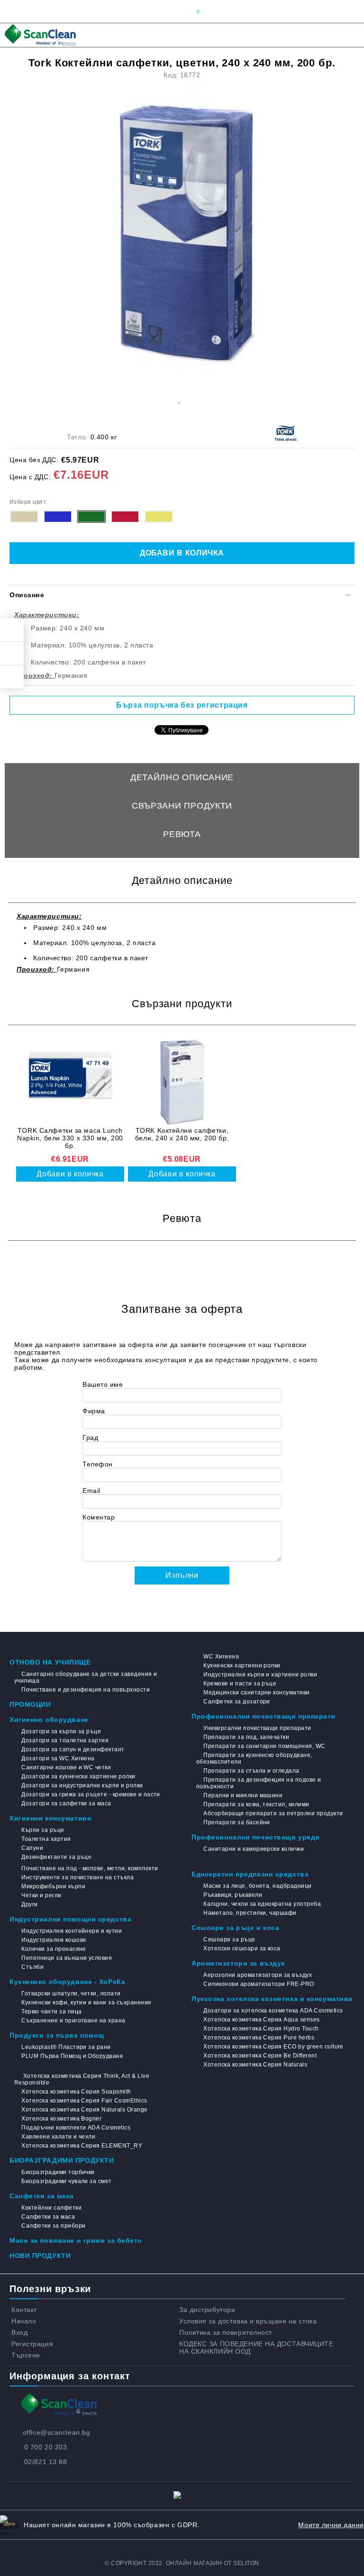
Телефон (98, 1464)
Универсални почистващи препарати (257, 1728)
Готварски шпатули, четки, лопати (71, 1993)
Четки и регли (41, 1895)
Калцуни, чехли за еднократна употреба (262, 1904)
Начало (24, 2321)
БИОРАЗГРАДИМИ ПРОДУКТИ (62, 2160)
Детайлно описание (182, 777)
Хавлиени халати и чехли (58, 2137)
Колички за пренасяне (54, 1949)
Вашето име (103, 1384)
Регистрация (32, 2344)
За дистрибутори (207, 2310)
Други (29, 1904)
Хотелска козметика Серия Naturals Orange (84, 2110)
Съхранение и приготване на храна (73, 2021)
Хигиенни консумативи (50, 1818)
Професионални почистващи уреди (256, 1837)
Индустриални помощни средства (70, 1919)
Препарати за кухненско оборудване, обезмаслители (254, 1758)
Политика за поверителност (226, 2332)
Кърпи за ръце (43, 1830)
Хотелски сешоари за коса (242, 1948)
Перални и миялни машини (243, 1795)
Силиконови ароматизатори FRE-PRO (259, 1984)
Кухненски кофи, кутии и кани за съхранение (86, 2003)
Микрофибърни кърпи (53, 1886)
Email (91, 1491)
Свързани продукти (182, 806)
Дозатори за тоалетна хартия (65, 1740)
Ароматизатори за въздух (238, 1963)
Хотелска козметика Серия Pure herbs (259, 2038)
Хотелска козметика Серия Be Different (260, 2056)
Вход (19, 2332)
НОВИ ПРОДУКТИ (40, 2256)
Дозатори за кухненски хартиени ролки (78, 1776)
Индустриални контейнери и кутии (72, 1931)
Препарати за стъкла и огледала (251, 1771)
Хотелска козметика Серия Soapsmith (76, 2092)
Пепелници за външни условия (67, 1958)
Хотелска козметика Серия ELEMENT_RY (82, 2146)
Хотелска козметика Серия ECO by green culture (273, 2047)
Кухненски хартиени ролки (242, 1666)
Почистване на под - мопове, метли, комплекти (90, 1868)
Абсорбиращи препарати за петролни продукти (273, 1813)
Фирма (94, 1411)
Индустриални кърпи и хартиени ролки (260, 1675)
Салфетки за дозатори (237, 1702)
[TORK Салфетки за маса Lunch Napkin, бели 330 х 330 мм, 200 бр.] (70, 1082)
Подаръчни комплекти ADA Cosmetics (76, 2128)
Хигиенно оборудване (49, 1720)
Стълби (32, 1967)
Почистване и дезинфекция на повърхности (86, 1690)
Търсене (26, 2355)
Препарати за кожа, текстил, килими (256, 1804)
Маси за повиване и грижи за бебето (76, 2240)
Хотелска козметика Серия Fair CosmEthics (84, 2101)
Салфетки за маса (42, 2196)
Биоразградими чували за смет (66, 2181)
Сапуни (32, 1848)
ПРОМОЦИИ (30, 1704)
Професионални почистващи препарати (264, 1716)
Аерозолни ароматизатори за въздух (258, 1975)
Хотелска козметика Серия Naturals (255, 2065)
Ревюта (182, 834)
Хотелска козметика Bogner (61, 2119)
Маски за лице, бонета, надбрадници (257, 1886)
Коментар (99, 1517)
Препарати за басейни (237, 1822)
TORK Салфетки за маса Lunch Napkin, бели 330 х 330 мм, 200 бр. (70, 1138)
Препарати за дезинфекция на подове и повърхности (259, 1783)
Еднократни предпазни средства (250, 1874)
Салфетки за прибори (53, 2226)
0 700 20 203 (46, 2447)
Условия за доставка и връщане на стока (248, 2321)
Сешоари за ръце (229, 1939)
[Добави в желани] (179, 399)
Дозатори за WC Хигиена (58, 1758)
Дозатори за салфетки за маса (66, 1803)
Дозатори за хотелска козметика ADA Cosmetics (273, 2011)
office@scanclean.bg (57, 2432)
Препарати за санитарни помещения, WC (264, 1746)
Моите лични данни (331, 2525)
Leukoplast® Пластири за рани (66, 2047)
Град (90, 1438)
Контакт (24, 2310)
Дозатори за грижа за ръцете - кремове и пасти (91, 1794)
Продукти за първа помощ (57, 2035)
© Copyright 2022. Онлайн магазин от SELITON (182, 2563)
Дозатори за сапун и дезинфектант (73, 1749)
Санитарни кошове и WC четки (66, 1767)
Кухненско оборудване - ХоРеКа (67, 1982)
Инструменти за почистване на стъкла (77, 1877)
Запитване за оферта (182, 863)
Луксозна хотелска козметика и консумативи (272, 1999)
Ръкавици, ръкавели (233, 1895)
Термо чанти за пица (51, 2012)
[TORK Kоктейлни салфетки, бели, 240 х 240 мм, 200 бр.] (182, 1082)
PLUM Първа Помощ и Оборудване (72, 2056)
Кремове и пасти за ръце (240, 1684)
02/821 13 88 (46, 2462)
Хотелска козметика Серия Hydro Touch (261, 2029)
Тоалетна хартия (46, 1839)
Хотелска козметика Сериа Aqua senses (261, 2020)
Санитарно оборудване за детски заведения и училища (86, 1677)
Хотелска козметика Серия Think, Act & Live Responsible (82, 2079)
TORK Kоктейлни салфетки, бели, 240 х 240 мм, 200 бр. (182, 1134)
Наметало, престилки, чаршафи (250, 1913)
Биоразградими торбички (58, 2172)
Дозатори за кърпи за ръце (61, 1731)
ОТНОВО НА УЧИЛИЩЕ (50, 1662)
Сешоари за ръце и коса (235, 1928)
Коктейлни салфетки (51, 2208)
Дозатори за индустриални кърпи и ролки (82, 1785)
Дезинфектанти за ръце (56, 1857)
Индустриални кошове (54, 1940)
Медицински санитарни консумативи (256, 1693)
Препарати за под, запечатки (246, 1737)
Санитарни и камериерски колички (254, 1849)
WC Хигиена (221, 1657)
